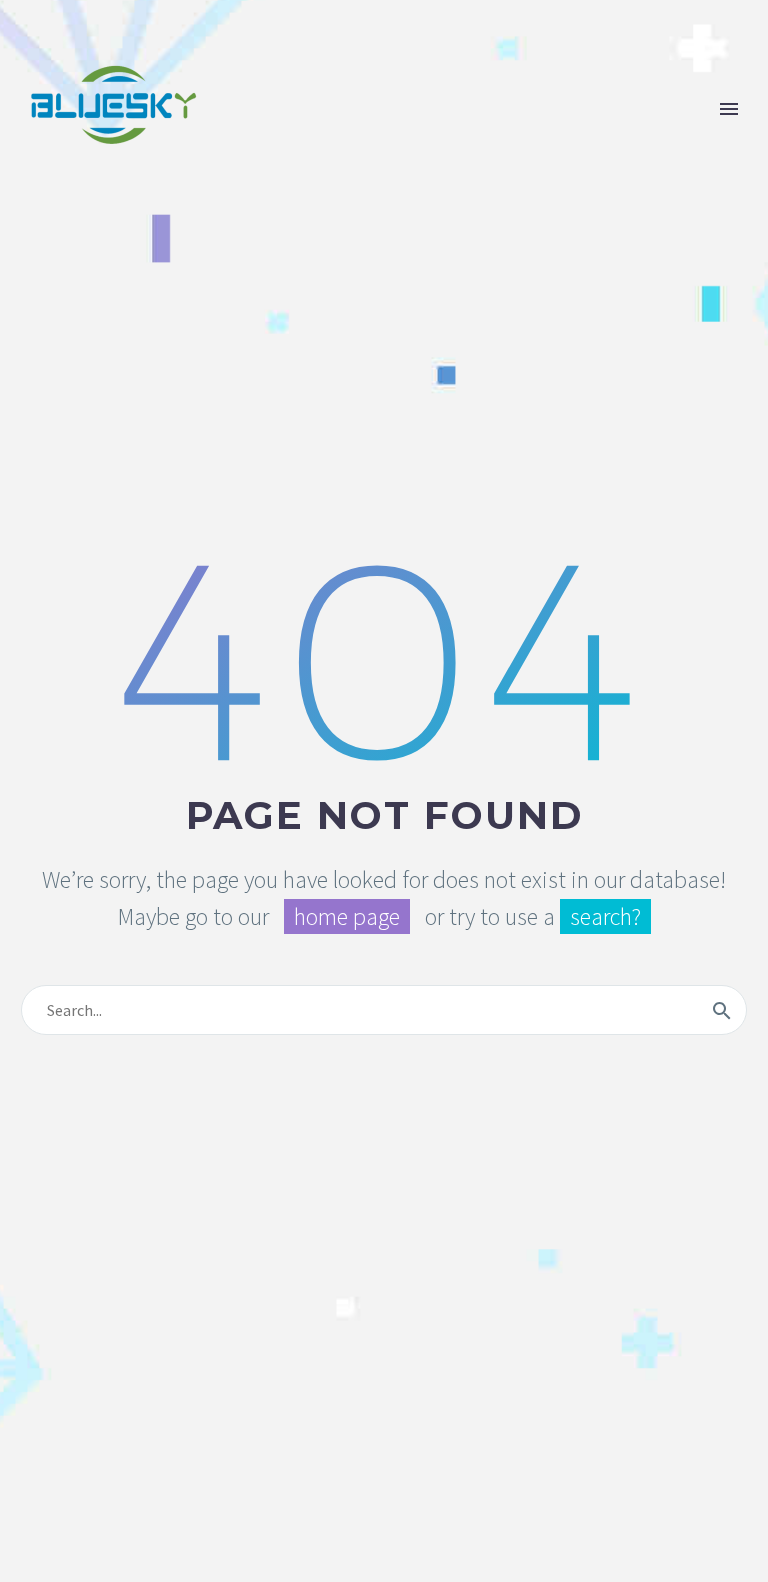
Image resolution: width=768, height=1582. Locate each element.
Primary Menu (729, 109)
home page (347, 916)
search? (605, 916)
